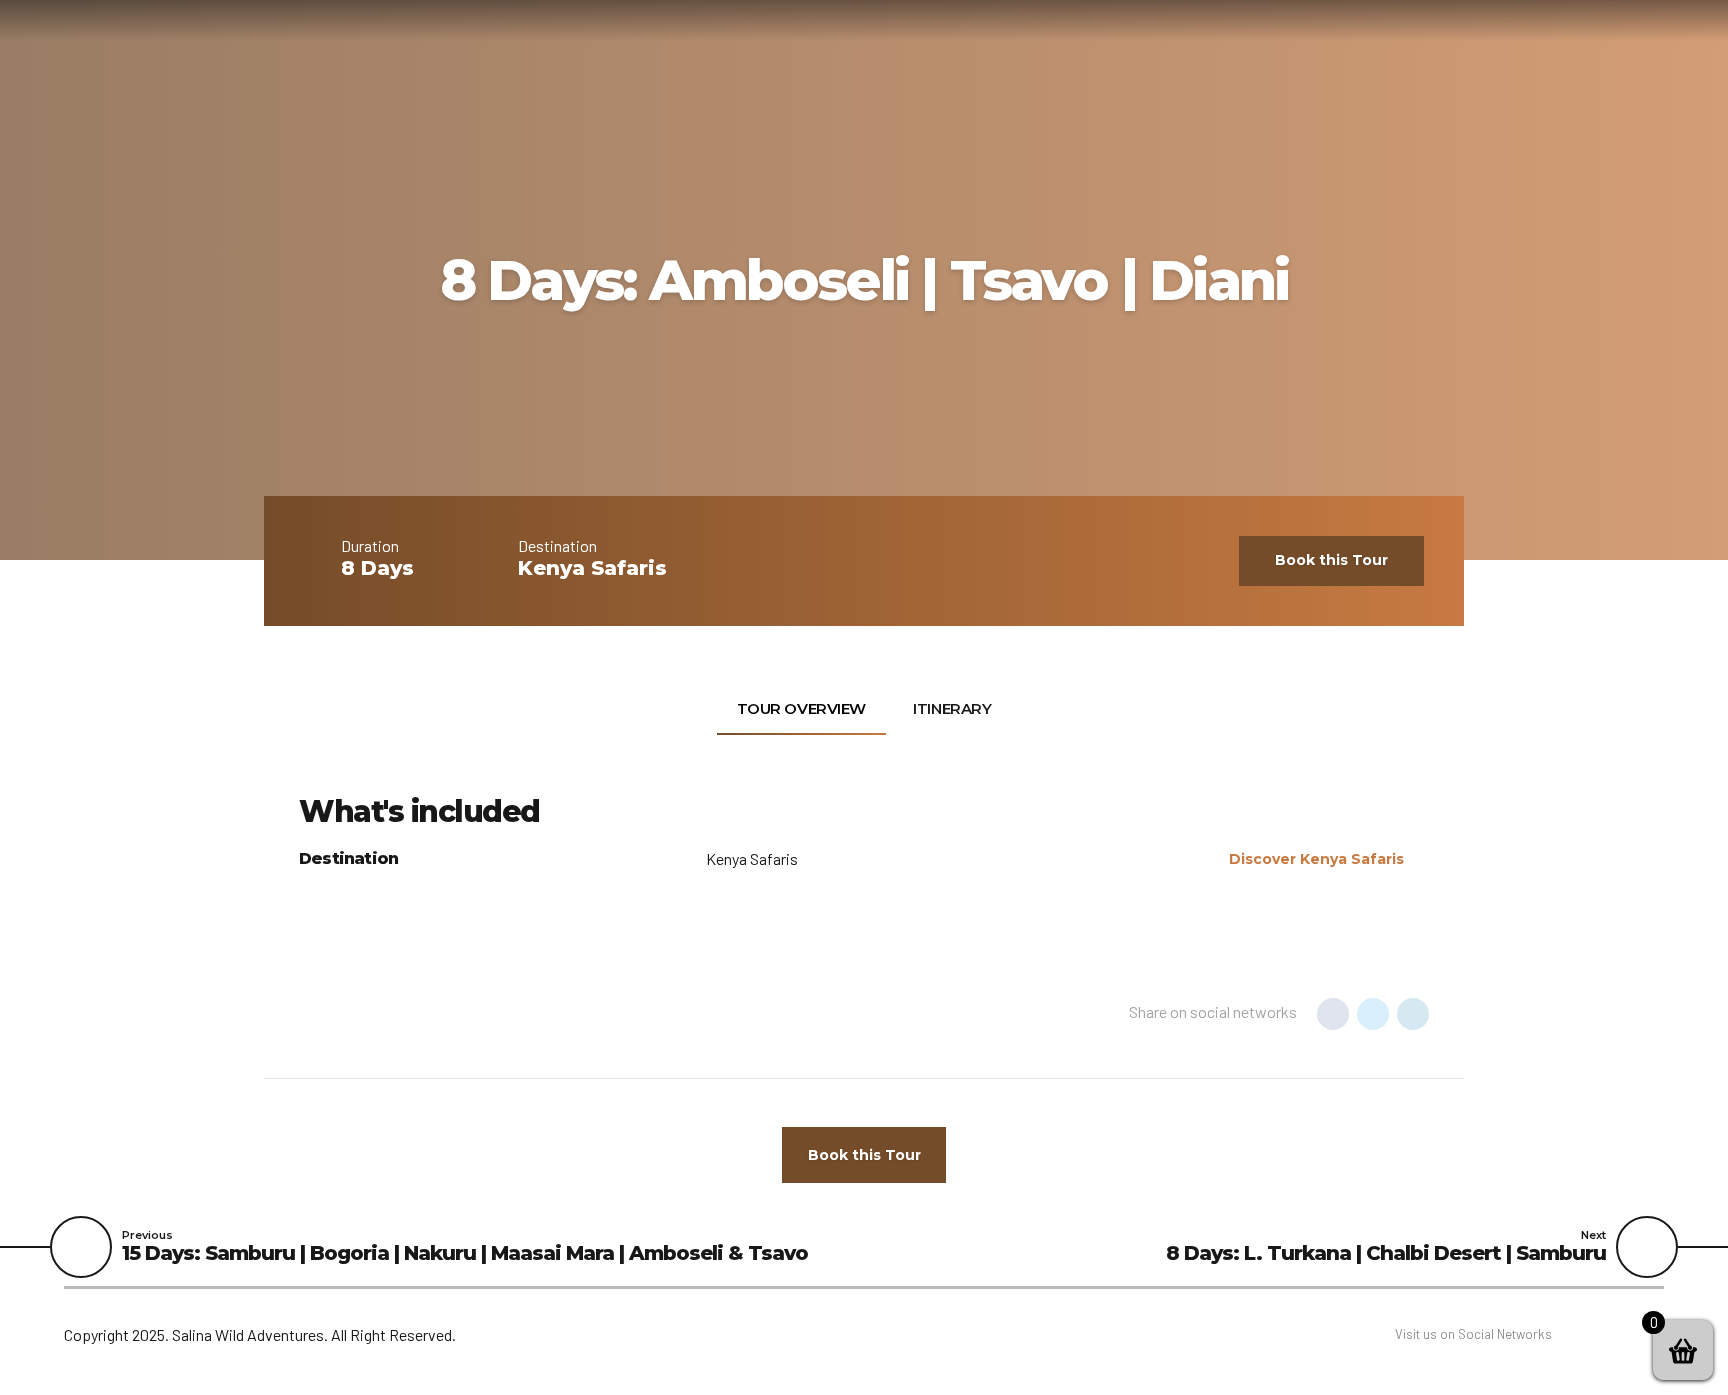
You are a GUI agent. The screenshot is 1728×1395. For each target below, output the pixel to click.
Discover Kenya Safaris (1316, 859)
